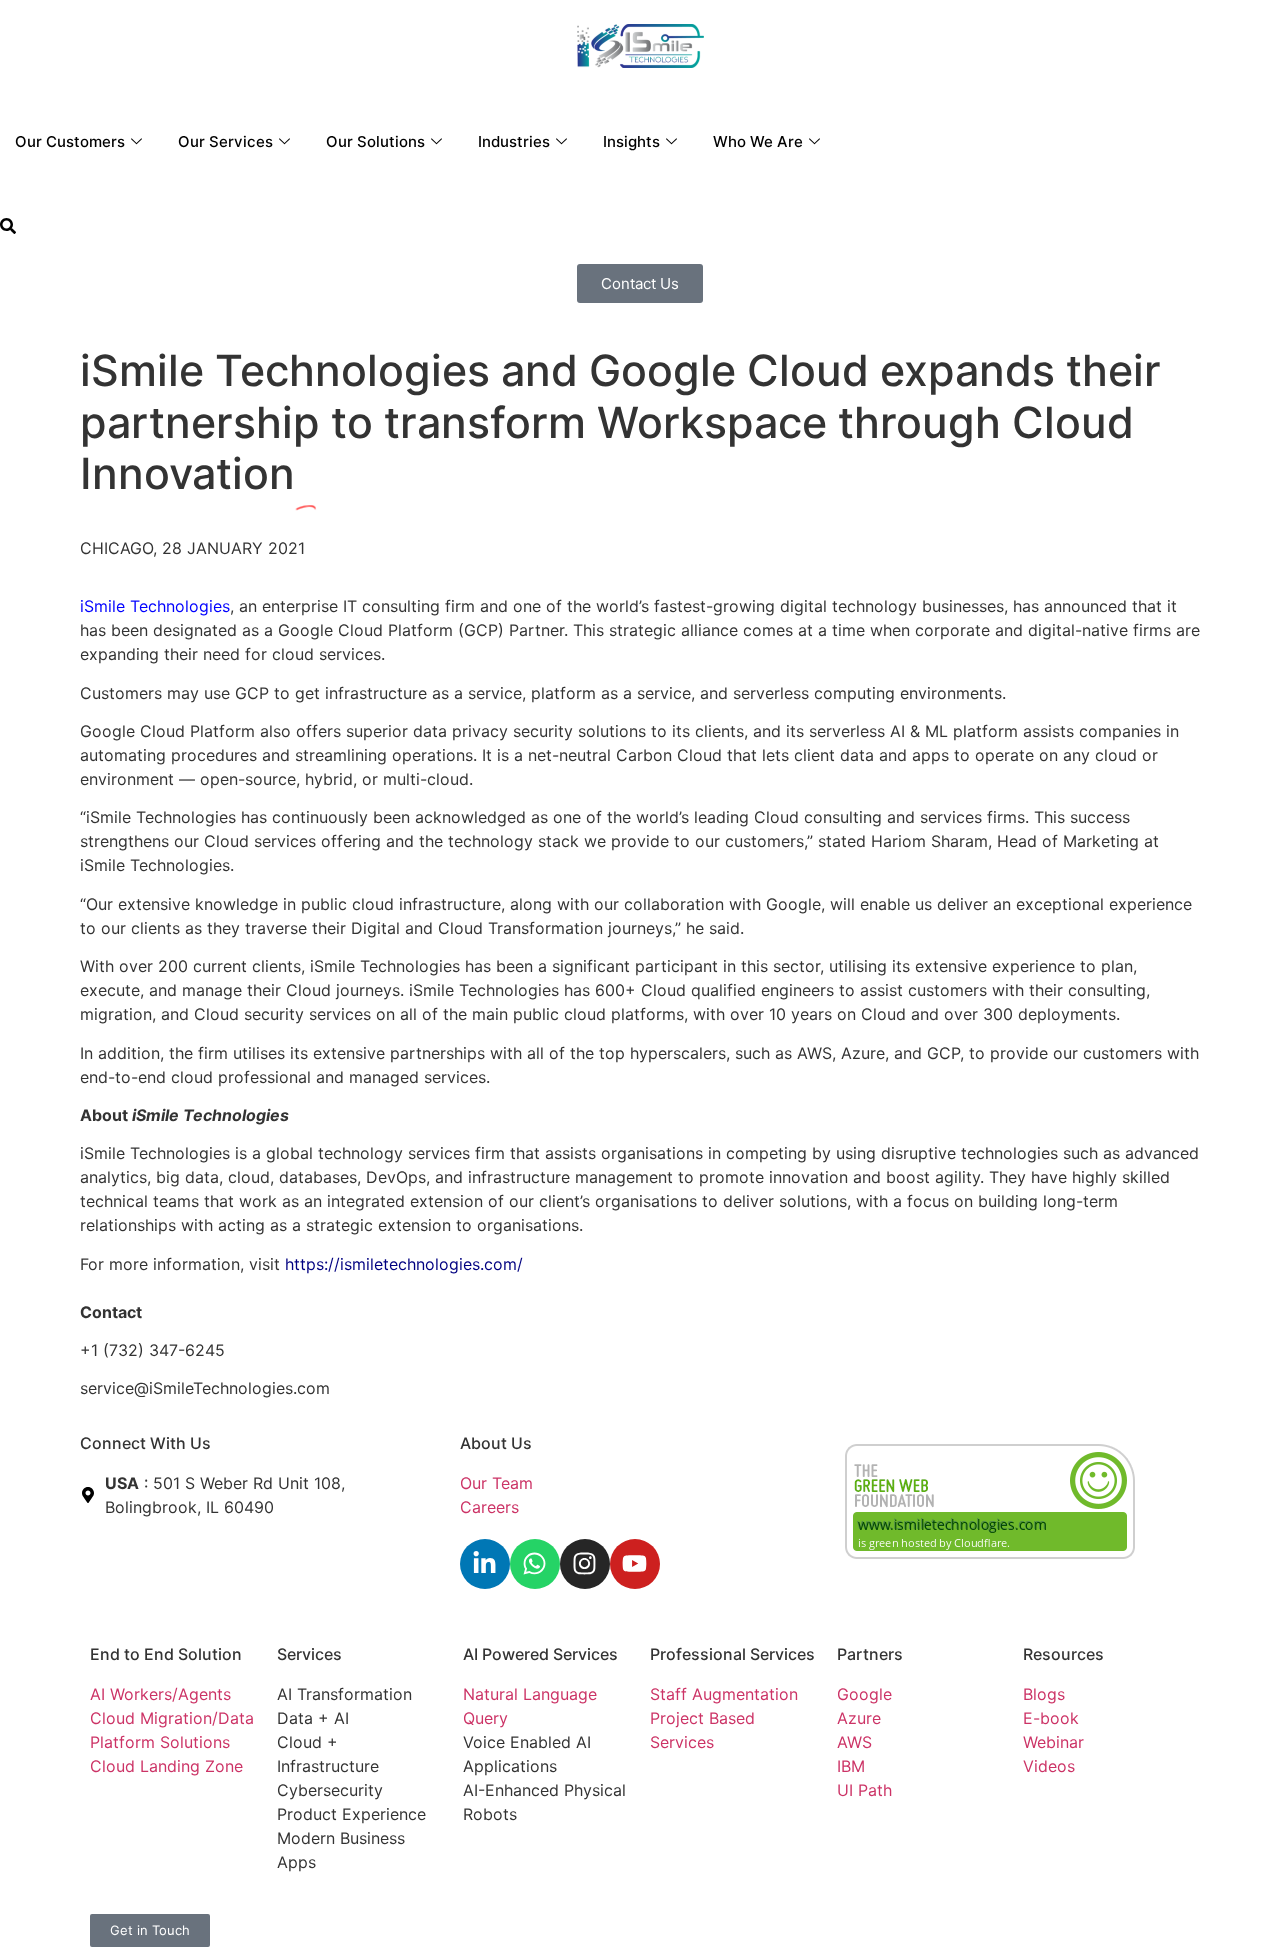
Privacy (491, 1906)
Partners (870, 1654)
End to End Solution (166, 1654)
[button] (8, 228)
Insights (631, 141)
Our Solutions (375, 141)
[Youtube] (635, 1564)
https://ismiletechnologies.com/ (404, 1264)
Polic (540, 1906)
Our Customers (70, 141)
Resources (1063, 1654)
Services (309, 1654)
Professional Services (732, 1654)
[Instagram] (585, 1564)
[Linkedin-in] (485, 1564)
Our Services (225, 141)
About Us (496, 1443)
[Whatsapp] (535, 1564)
